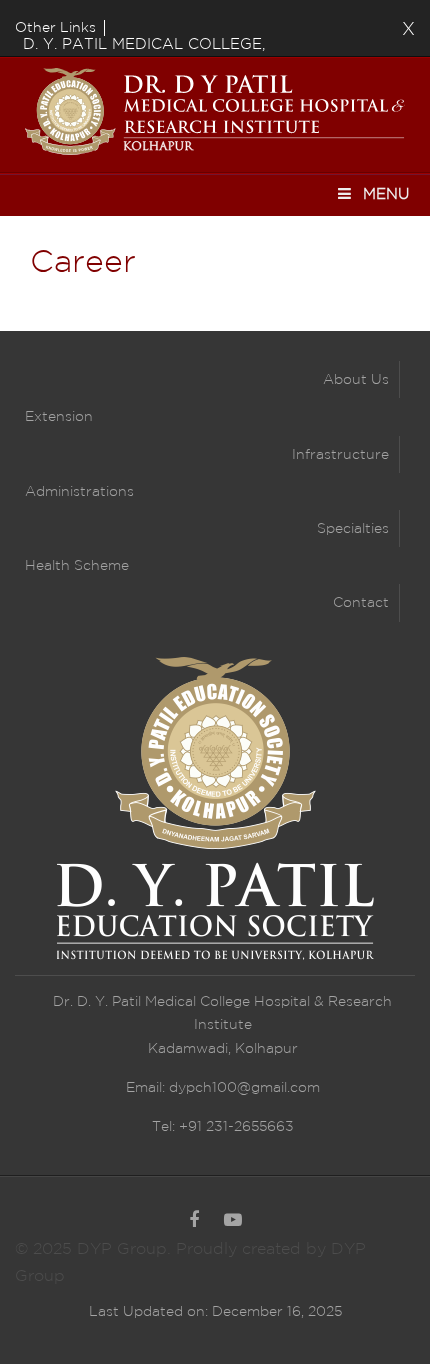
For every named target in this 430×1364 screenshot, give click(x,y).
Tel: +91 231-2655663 (223, 1127)
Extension (59, 417)
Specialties (353, 529)
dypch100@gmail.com (244, 1088)
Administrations (79, 492)
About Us (356, 380)
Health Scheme (77, 566)
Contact (361, 603)
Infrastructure (340, 455)
